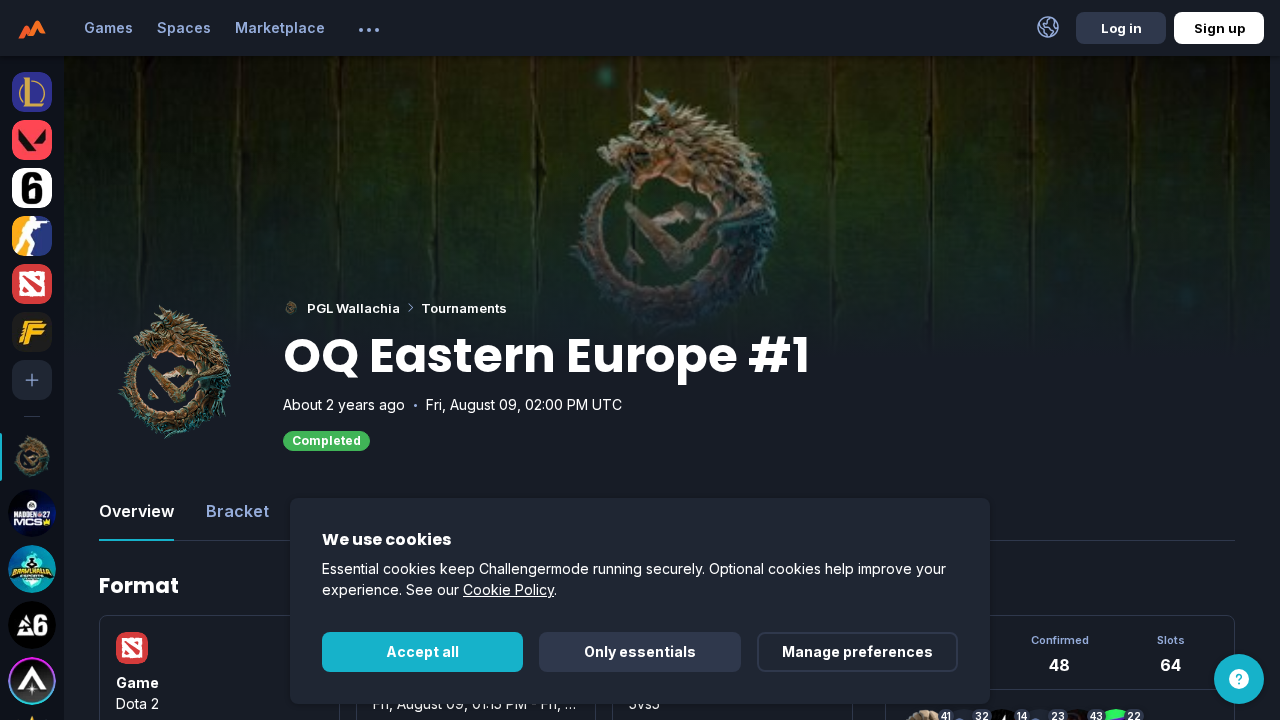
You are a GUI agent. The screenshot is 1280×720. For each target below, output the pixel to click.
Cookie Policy (508, 589)
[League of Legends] (32, 92)
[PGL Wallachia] (32, 457)
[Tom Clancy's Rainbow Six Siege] (32, 188)
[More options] (369, 30)
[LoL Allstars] (32, 681)
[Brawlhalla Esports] (32, 569)
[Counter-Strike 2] (32, 236)
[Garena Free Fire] (32, 332)
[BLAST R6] (32, 625)
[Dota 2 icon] (132, 648)
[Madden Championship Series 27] (32, 513)
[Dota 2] (32, 284)
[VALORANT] (32, 140)
